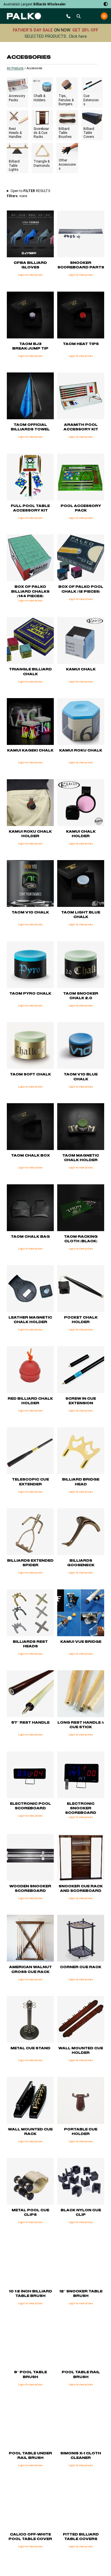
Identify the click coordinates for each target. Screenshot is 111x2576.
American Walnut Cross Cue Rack (30, 1969)
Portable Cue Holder (81, 2132)
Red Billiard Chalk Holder (30, 1401)
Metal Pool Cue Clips (30, 2212)
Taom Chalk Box (30, 1156)
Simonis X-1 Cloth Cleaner (81, 2456)
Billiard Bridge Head (81, 1482)
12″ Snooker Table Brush (81, 2294)
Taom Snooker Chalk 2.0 (81, 996)
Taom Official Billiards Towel (30, 427)
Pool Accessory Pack (81, 508)
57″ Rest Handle (30, 1723)
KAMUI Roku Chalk (81, 750)
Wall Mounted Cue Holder (81, 2051)
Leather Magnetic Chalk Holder (30, 1320)
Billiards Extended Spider (30, 1563)
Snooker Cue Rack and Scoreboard (81, 1889)
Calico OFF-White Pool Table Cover (30, 2537)
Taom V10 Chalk (30, 912)
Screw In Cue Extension (81, 1401)
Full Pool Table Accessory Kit (30, 508)
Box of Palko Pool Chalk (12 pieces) (81, 589)
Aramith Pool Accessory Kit (81, 427)
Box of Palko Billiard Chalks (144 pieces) (30, 591)
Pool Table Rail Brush (81, 2374)
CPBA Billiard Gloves (30, 265)
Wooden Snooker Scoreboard (30, 1889)
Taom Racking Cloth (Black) (81, 1239)
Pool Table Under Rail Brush (30, 2456)
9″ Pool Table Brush (30, 2374)
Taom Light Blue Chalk (81, 915)
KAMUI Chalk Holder (81, 834)
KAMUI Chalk (81, 669)
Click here (78, 36)
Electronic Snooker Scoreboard (81, 1808)
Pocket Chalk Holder (81, 1320)
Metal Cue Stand (30, 2048)
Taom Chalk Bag (30, 1237)
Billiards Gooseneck (81, 1563)
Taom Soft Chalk (30, 1074)
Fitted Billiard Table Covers (81, 2537)
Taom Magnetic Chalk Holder (81, 1158)
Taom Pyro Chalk (30, 994)
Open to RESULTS (30, 191)
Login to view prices (30, 275)
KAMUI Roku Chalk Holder (30, 834)
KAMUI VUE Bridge (81, 1642)
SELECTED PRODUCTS (45, 36)
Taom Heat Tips (81, 344)
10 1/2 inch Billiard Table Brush (30, 2294)
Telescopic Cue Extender (30, 1482)
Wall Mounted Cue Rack (30, 2132)
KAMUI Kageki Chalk (30, 750)
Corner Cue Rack (81, 1967)
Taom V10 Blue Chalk (81, 1077)
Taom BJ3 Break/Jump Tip (30, 346)
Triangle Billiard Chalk (30, 672)
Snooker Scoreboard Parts (81, 265)
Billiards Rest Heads (30, 1644)
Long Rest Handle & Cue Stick (81, 1725)
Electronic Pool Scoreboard (30, 1806)
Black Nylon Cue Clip (81, 2212)
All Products (15, 68)
